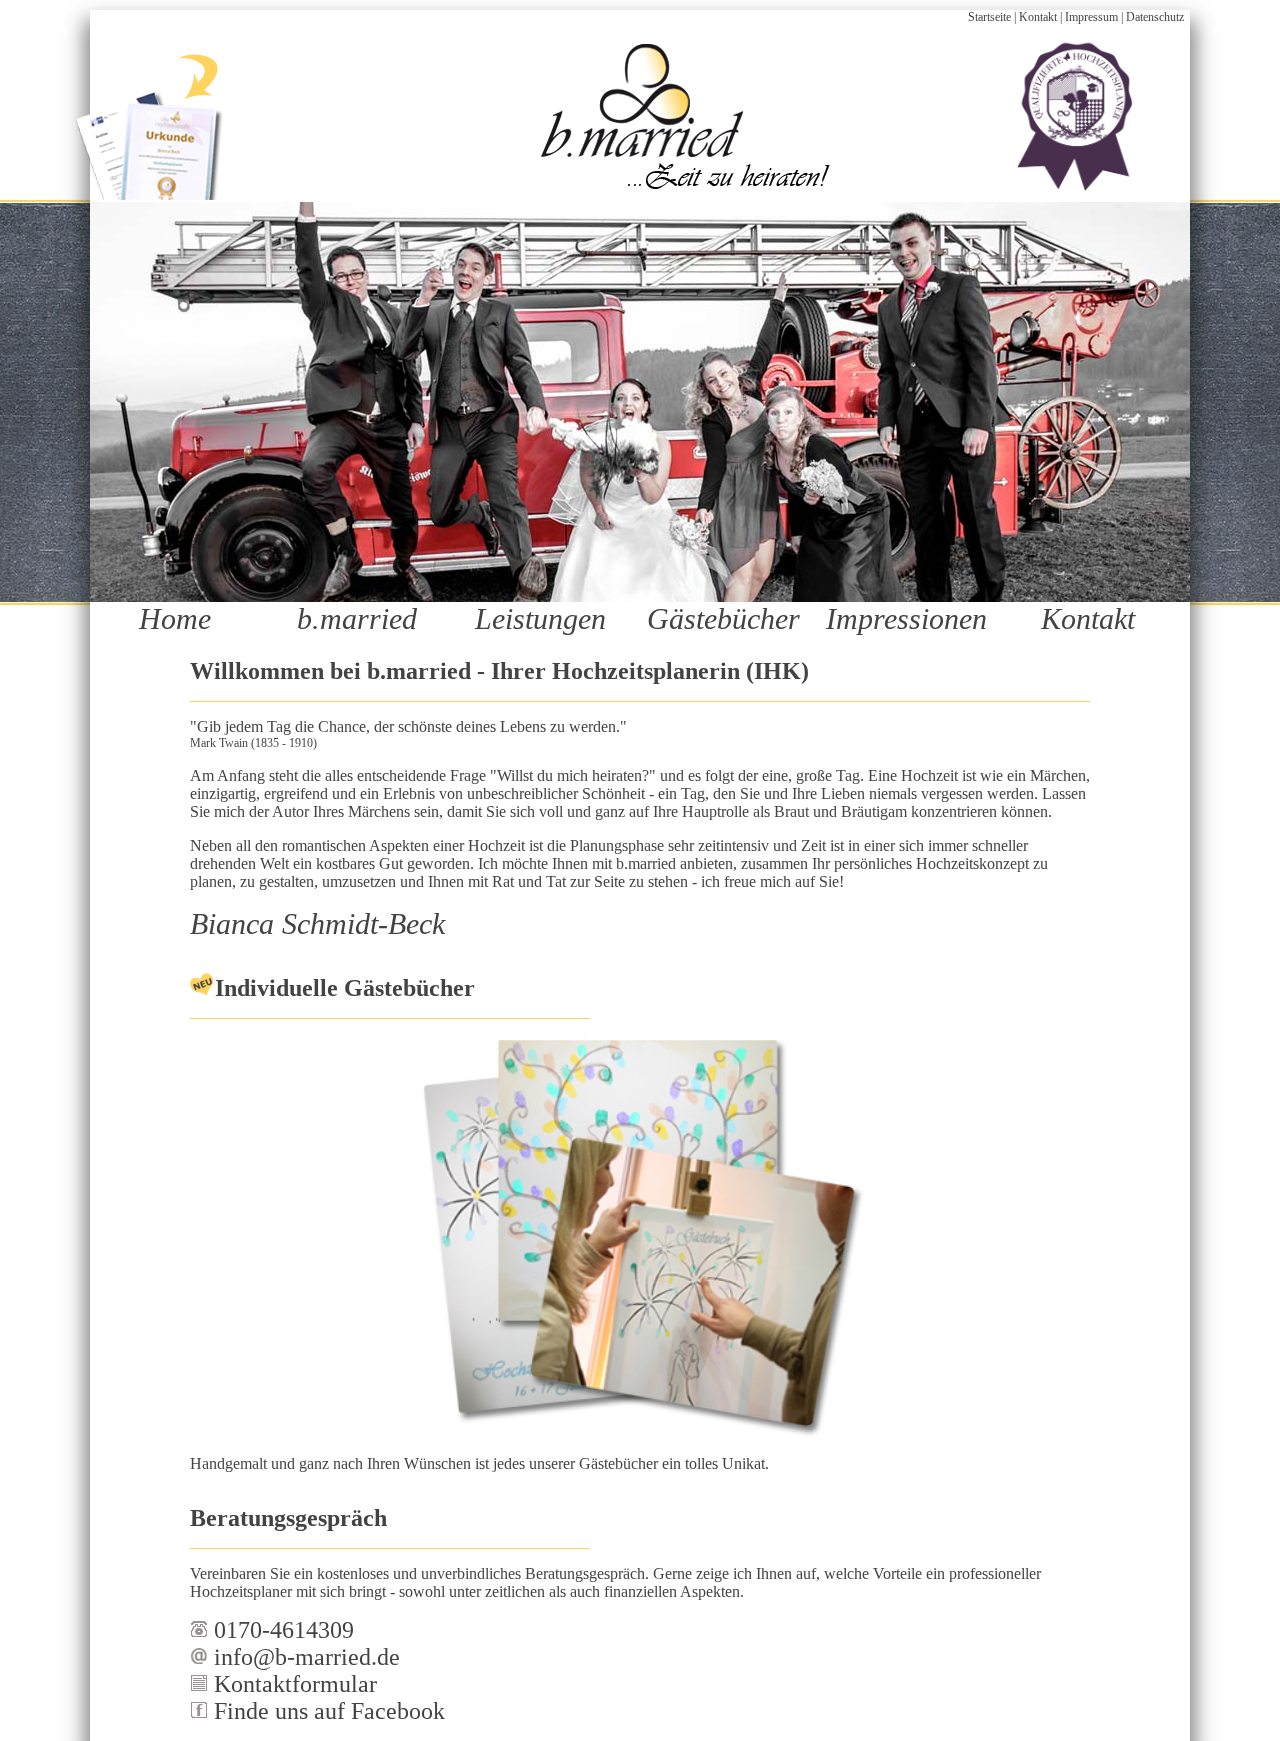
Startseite (989, 17)
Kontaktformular (292, 1684)
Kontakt (1038, 17)
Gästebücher (723, 618)
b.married (357, 618)
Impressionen (906, 618)
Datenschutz (1155, 17)
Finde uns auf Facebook (326, 1711)
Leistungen (540, 618)
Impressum (1091, 17)
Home (175, 618)
